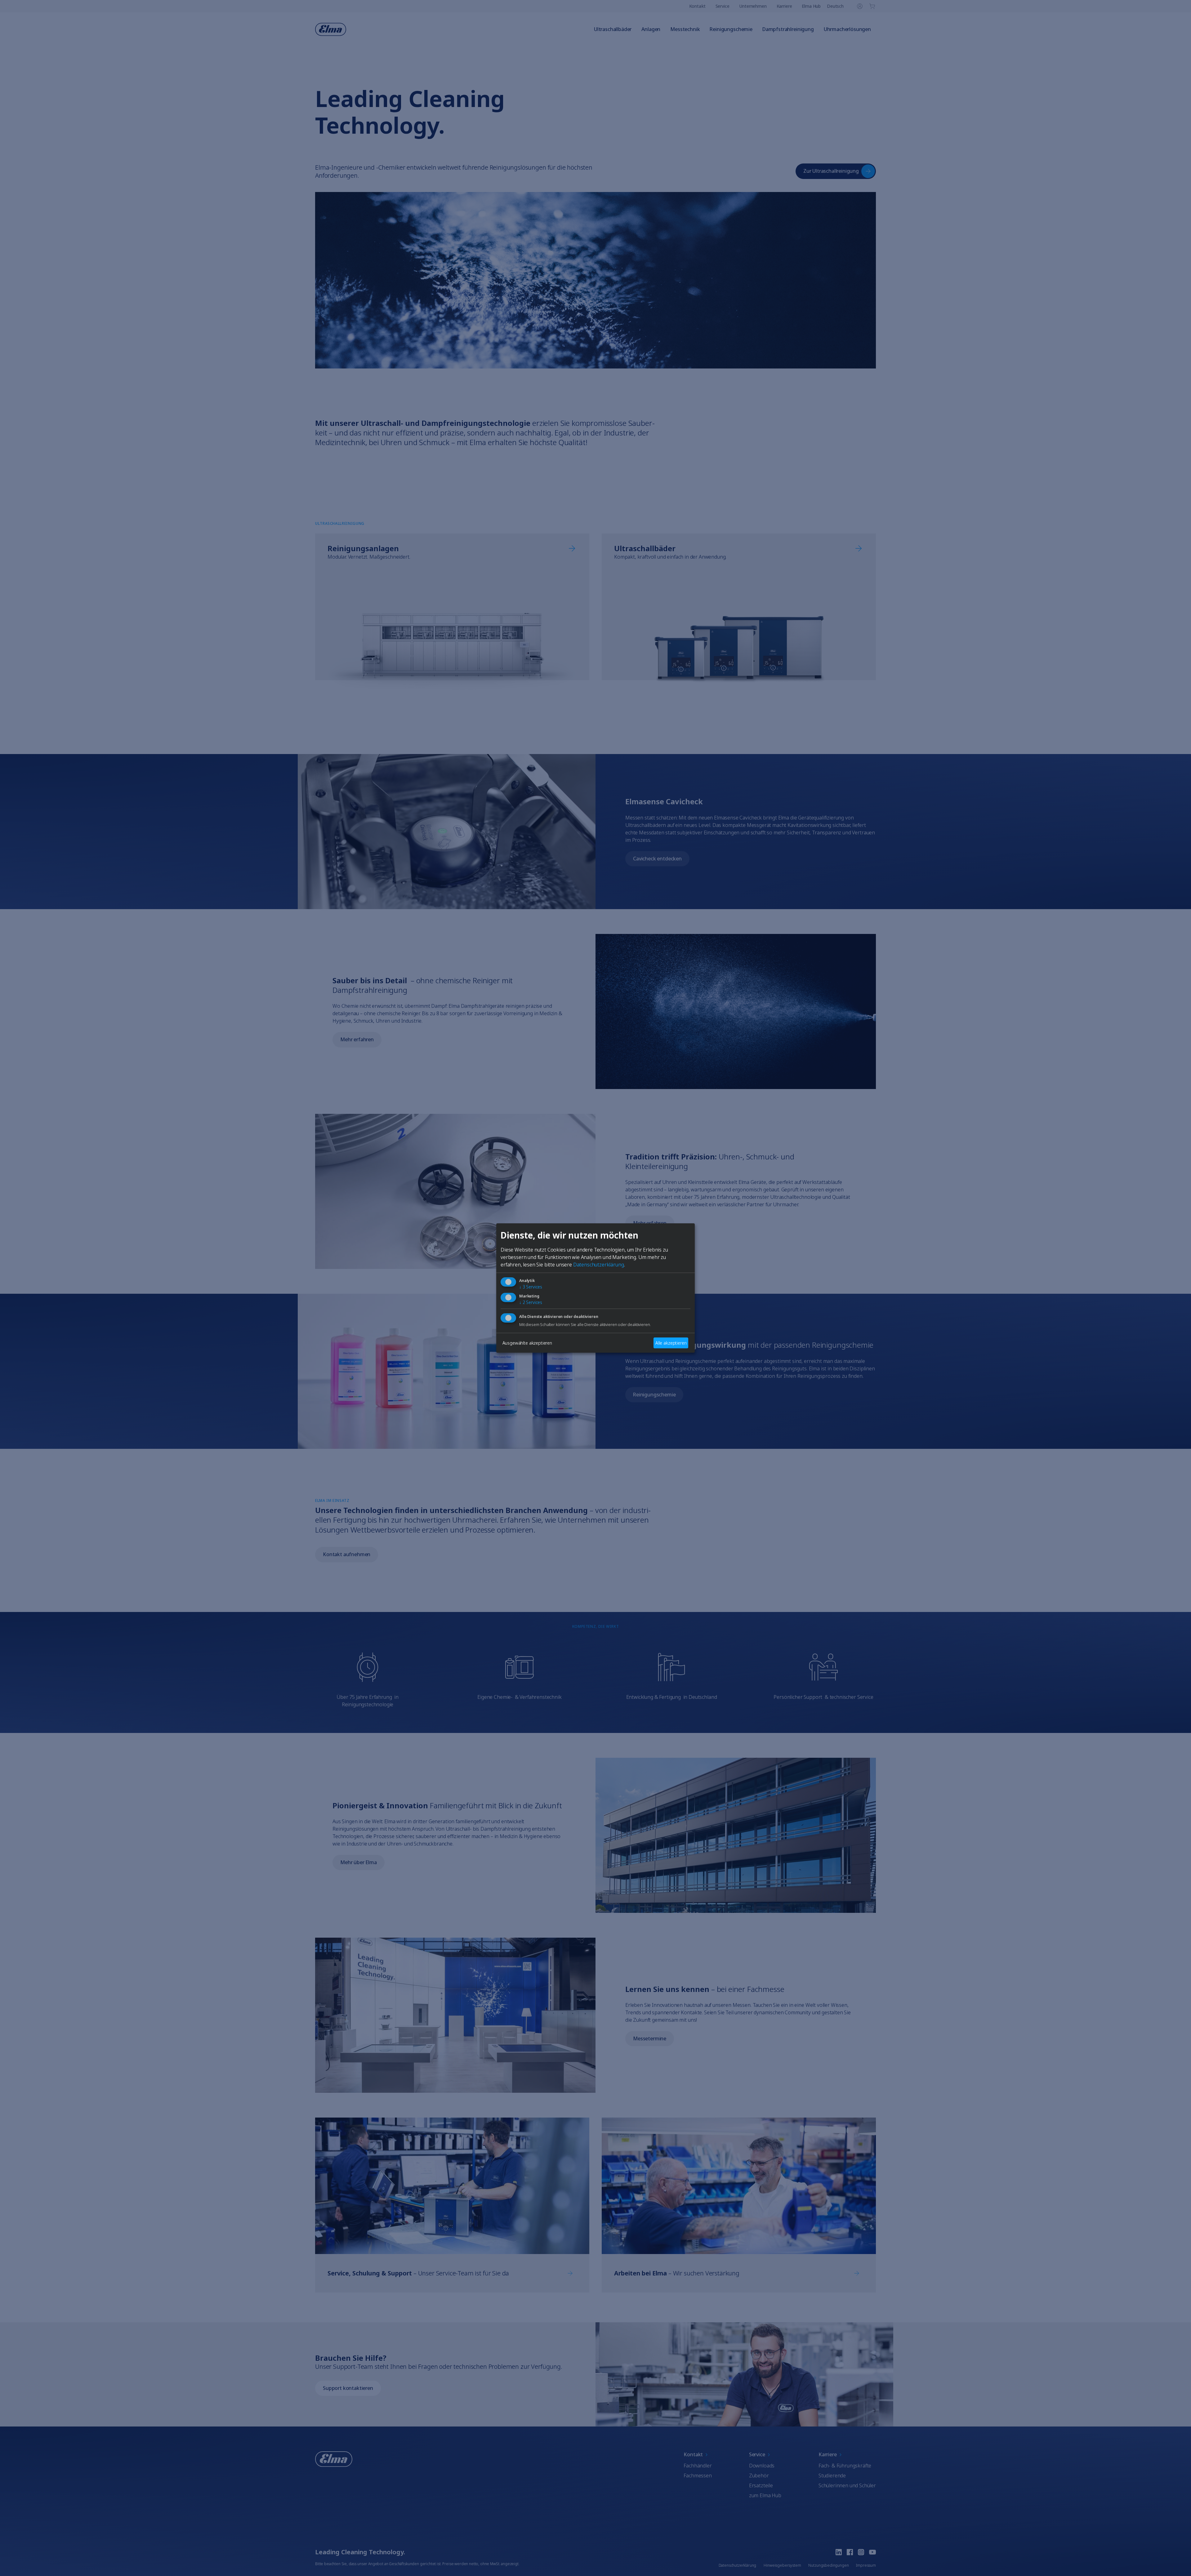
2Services (531, 1303)
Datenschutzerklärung (599, 1265)
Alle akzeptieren (671, 1343)
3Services (531, 1287)
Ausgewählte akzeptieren (527, 1343)
